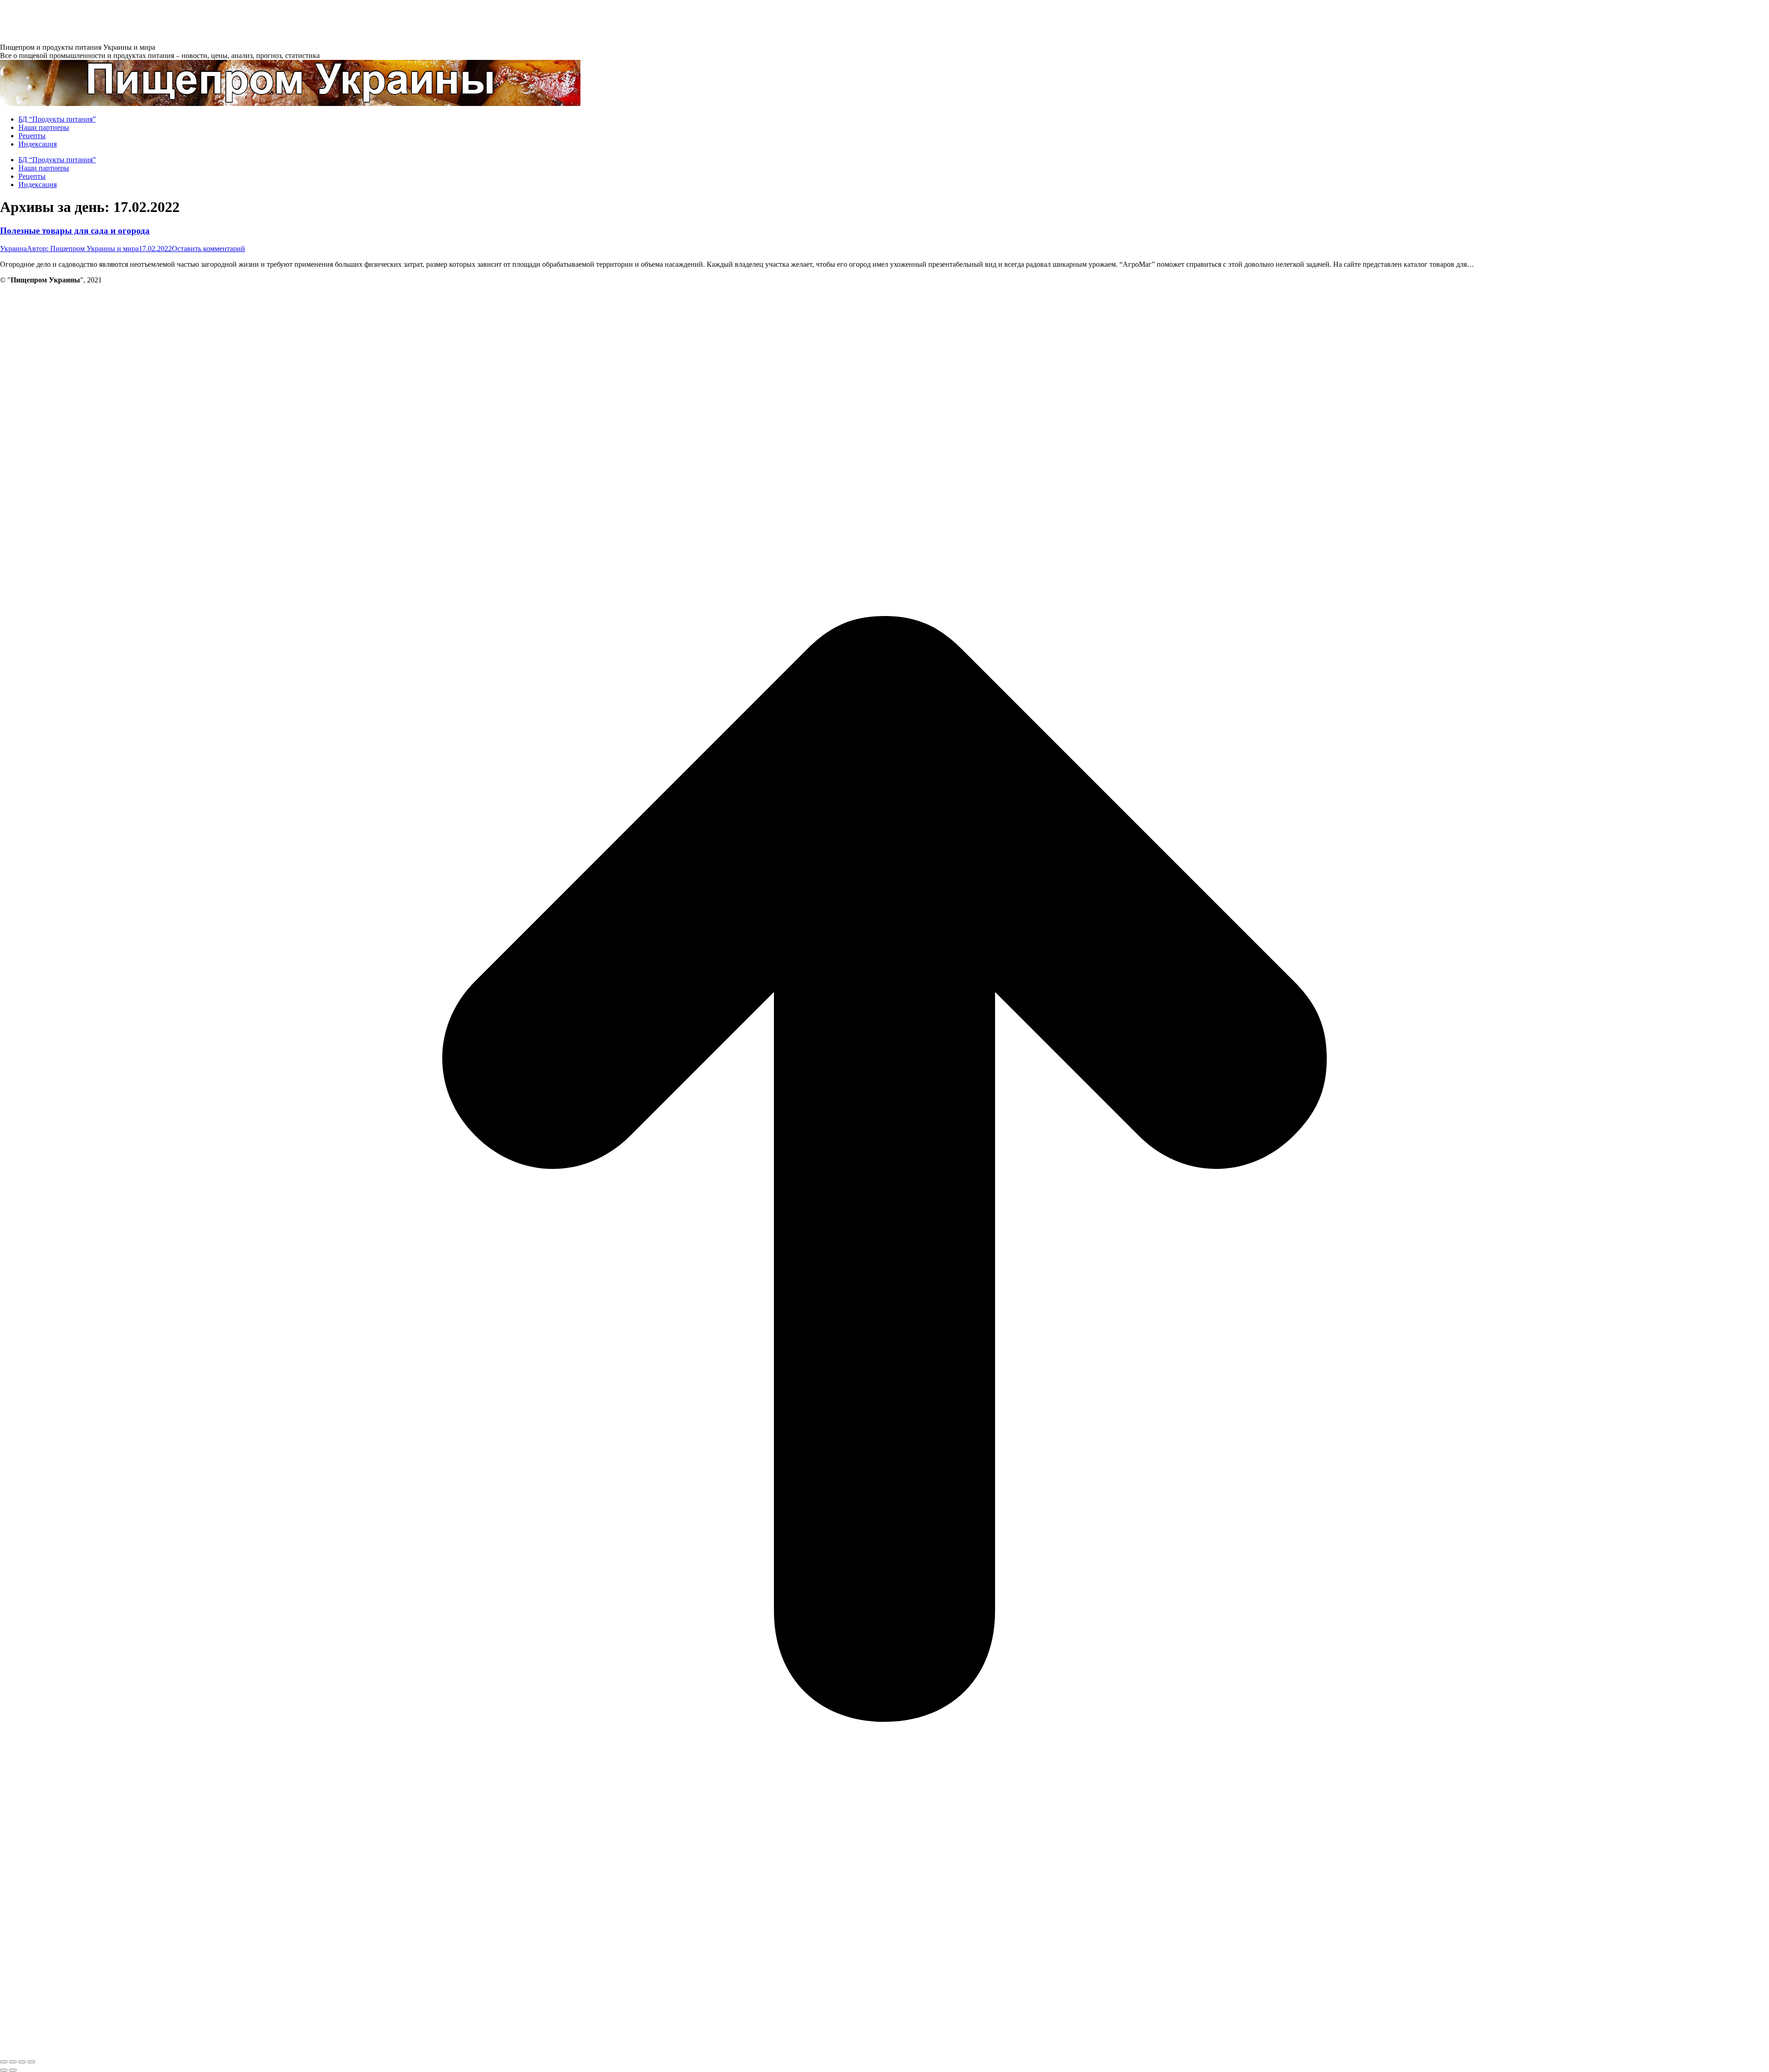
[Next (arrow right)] (13, 2070)
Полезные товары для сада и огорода (75, 231)
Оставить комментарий (208, 249)
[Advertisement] (168, 21)
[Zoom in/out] (31, 2062)
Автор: (83, 249)
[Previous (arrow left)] (4, 2070)
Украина (13, 249)
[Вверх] (884, 2051)
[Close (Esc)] (4, 2062)
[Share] (13, 2062)
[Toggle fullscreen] (22, 2062)
